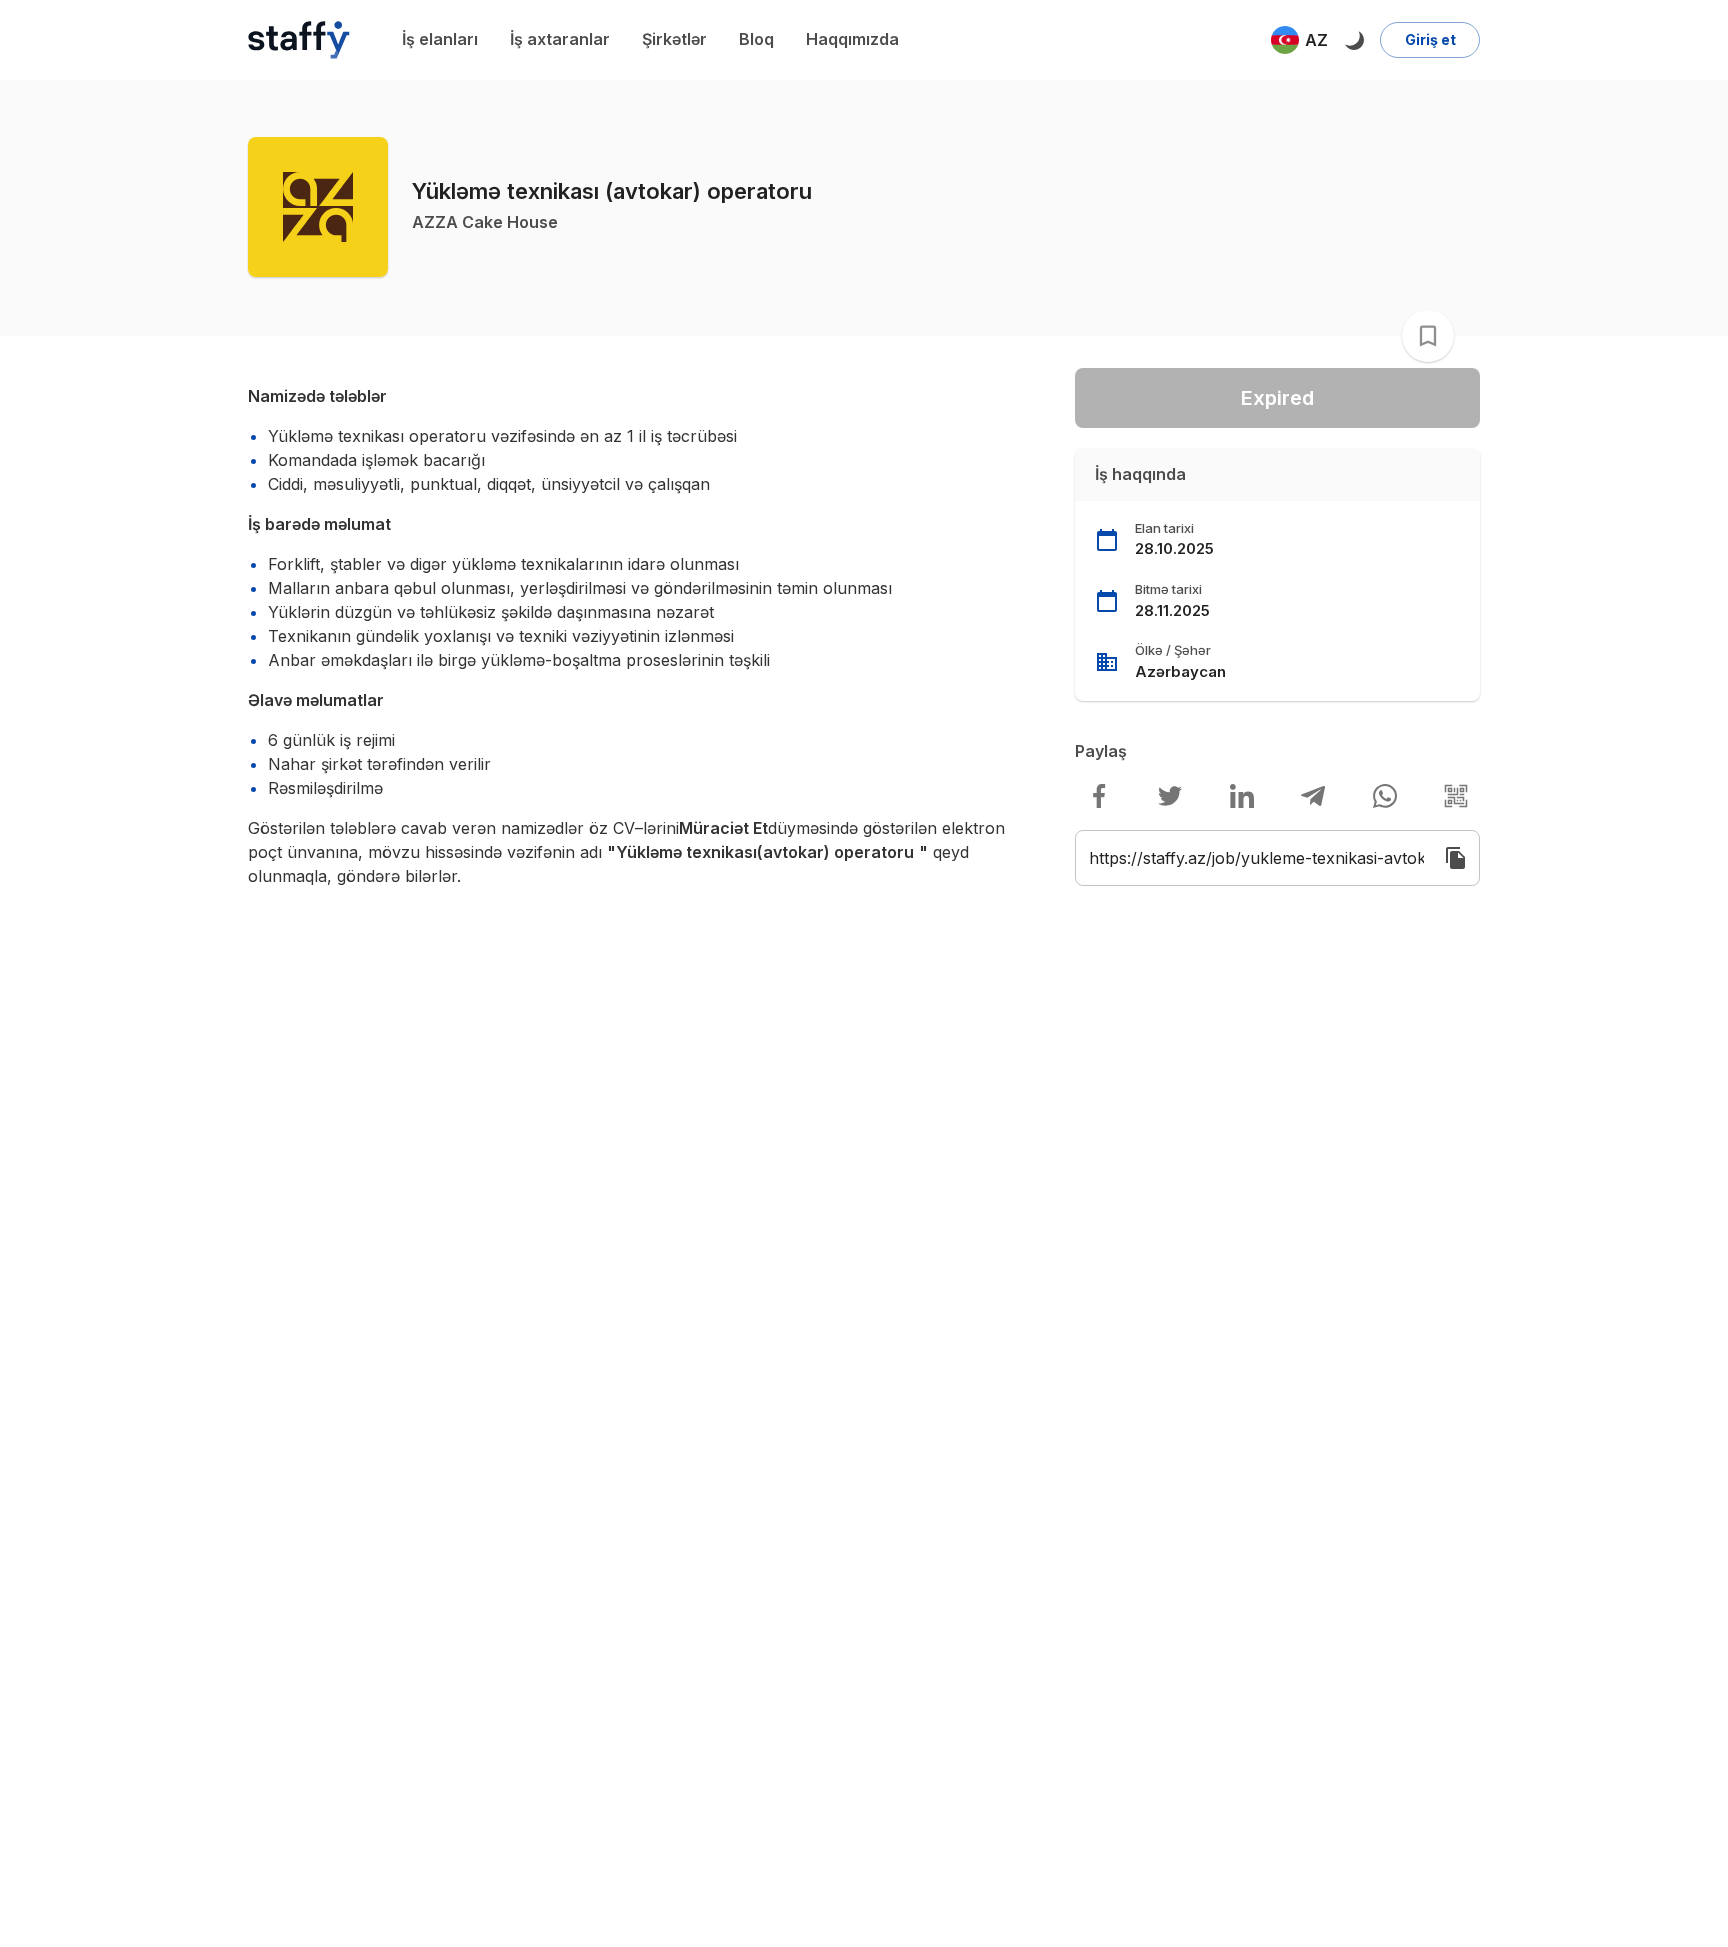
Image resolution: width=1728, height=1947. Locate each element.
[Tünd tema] (1354, 40)
